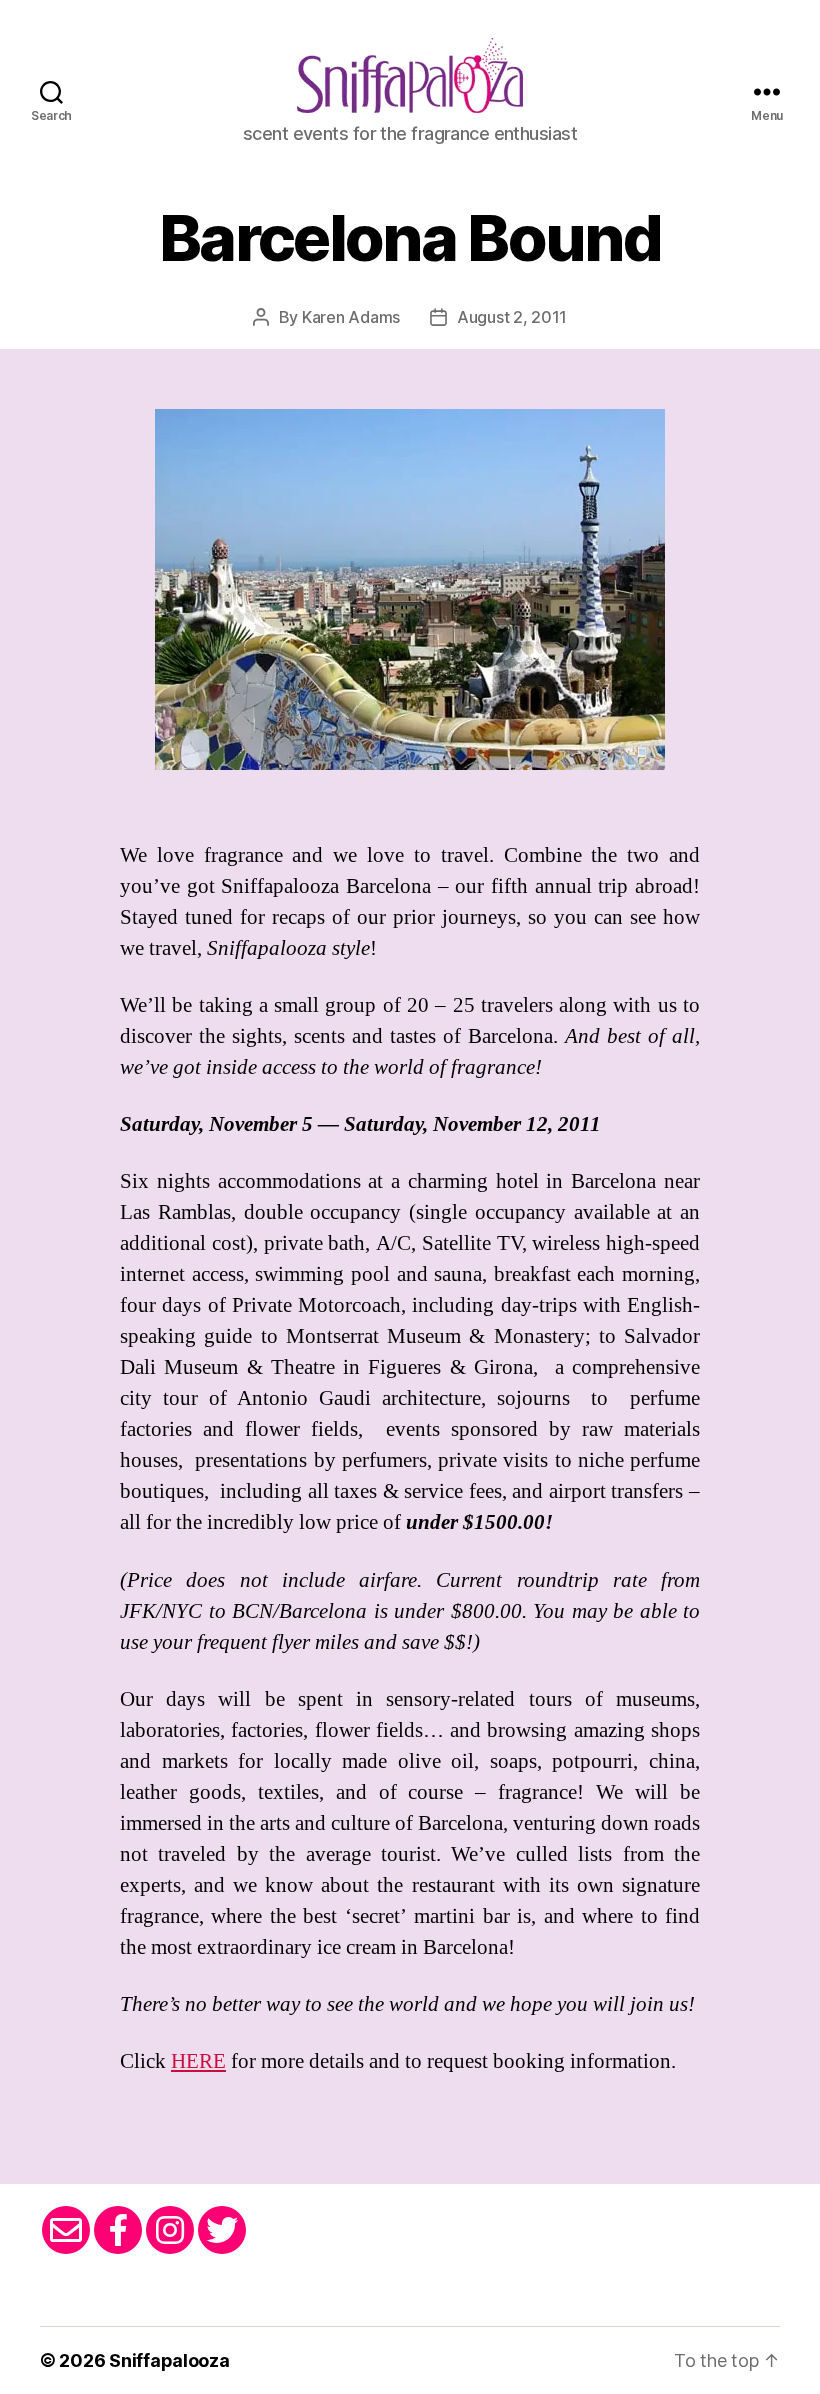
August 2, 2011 (512, 317)
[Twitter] (222, 2230)
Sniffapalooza (169, 2360)
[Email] (66, 2230)
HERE (198, 2061)
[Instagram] (170, 2230)
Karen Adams (351, 317)
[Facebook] (118, 2230)
